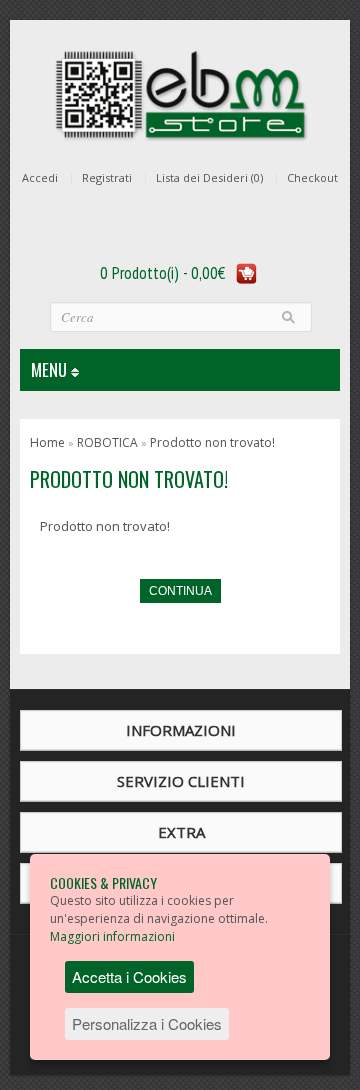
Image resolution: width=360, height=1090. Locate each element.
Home (47, 442)
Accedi (40, 178)
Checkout (312, 178)
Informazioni (181, 730)
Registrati (107, 178)
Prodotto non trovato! (212, 442)
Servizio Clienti (181, 781)
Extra (181, 832)
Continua (180, 591)
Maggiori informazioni (112, 936)
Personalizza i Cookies (147, 1023)
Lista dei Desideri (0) (209, 178)
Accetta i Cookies (129, 976)
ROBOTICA (107, 442)
